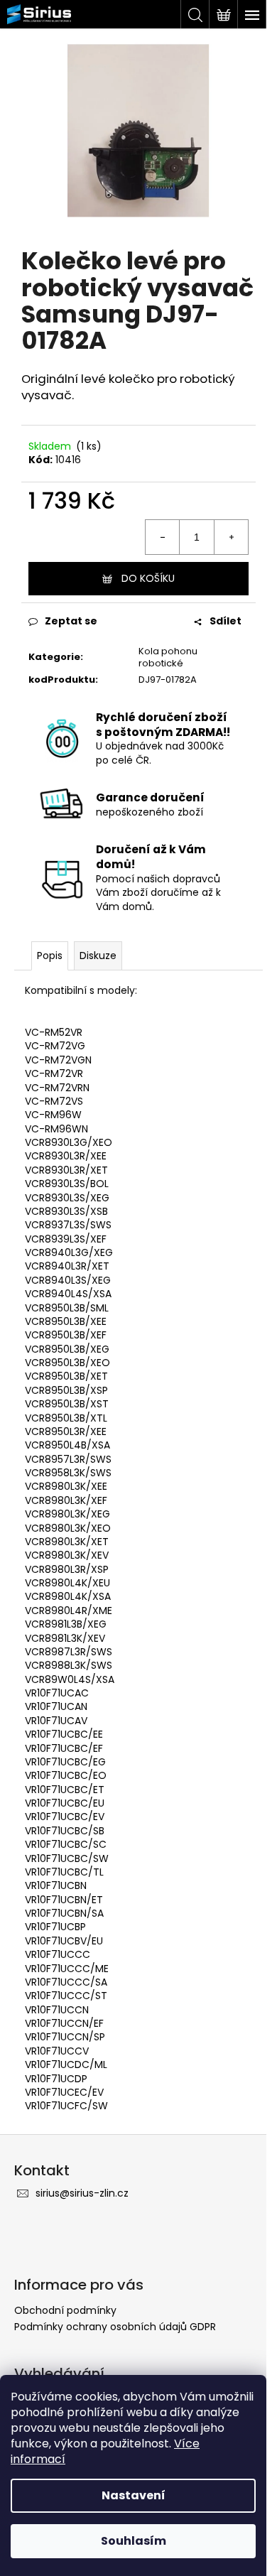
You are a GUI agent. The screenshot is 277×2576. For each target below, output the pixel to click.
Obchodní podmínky (65, 2310)
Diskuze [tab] (98, 956)
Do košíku (148, 578)
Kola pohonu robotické (168, 657)
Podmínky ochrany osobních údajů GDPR (115, 2327)
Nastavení (134, 2495)
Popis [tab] (50, 956)
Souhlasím (134, 2541)
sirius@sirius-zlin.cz (82, 2193)
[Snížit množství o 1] (163, 537)
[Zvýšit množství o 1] (231, 537)
